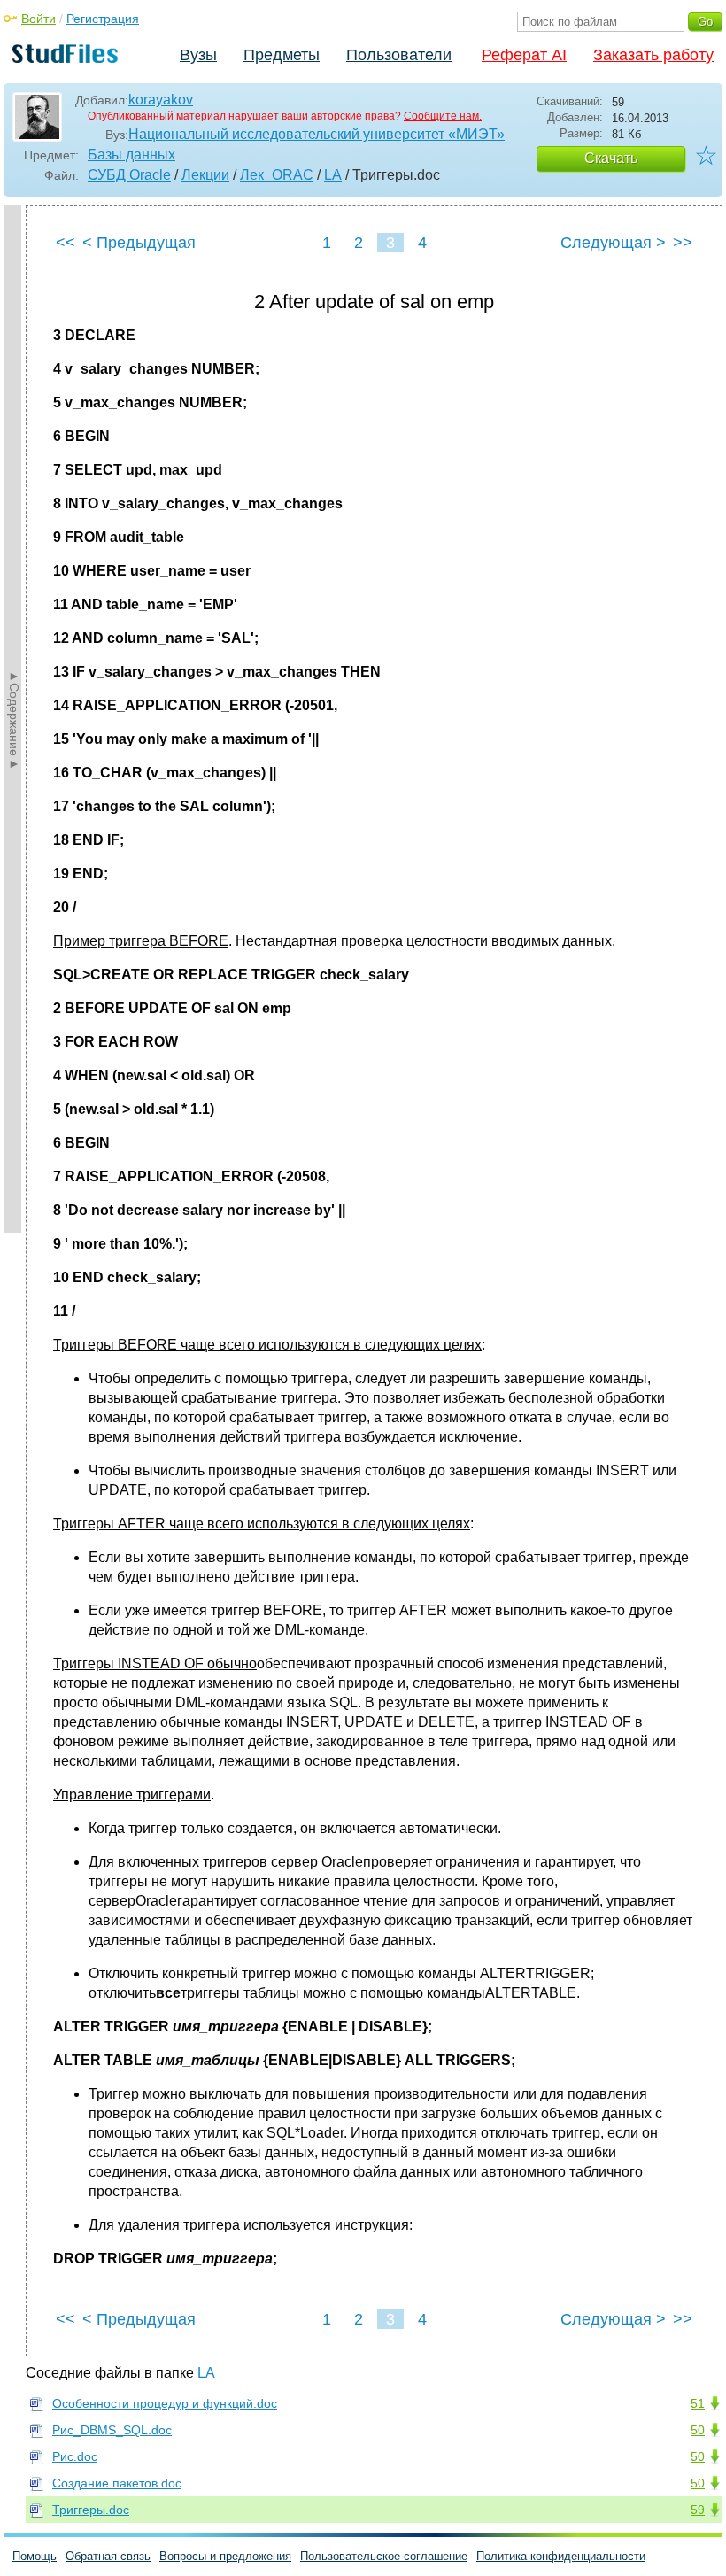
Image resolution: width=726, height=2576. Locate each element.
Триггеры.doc (91, 2510)
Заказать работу (653, 55)
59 (698, 2510)
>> (683, 243)
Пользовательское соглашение (384, 2556)
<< (66, 243)
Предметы (282, 55)
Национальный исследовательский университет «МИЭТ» (317, 134)
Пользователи (399, 55)
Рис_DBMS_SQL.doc (112, 2430)
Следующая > (613, 243)
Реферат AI (524, 55)
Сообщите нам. (443, 116)
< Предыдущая (139, 243)
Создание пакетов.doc (117, 2483)
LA (333, 175)
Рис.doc (75, 2456)
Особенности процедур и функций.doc (165, 2403)
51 (698, 2403)
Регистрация (103, 19)
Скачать (611, 158)
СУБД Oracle (129, 175)
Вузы (198, 55)
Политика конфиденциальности (561, 2556)
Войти (39, 19)
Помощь (35, 2556)
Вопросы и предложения (225, 2556)
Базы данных (131, 155)
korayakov (161, 100)
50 (698, 2430)
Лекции (205, 175)
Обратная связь (108, 2556)
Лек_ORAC (277, 175)
